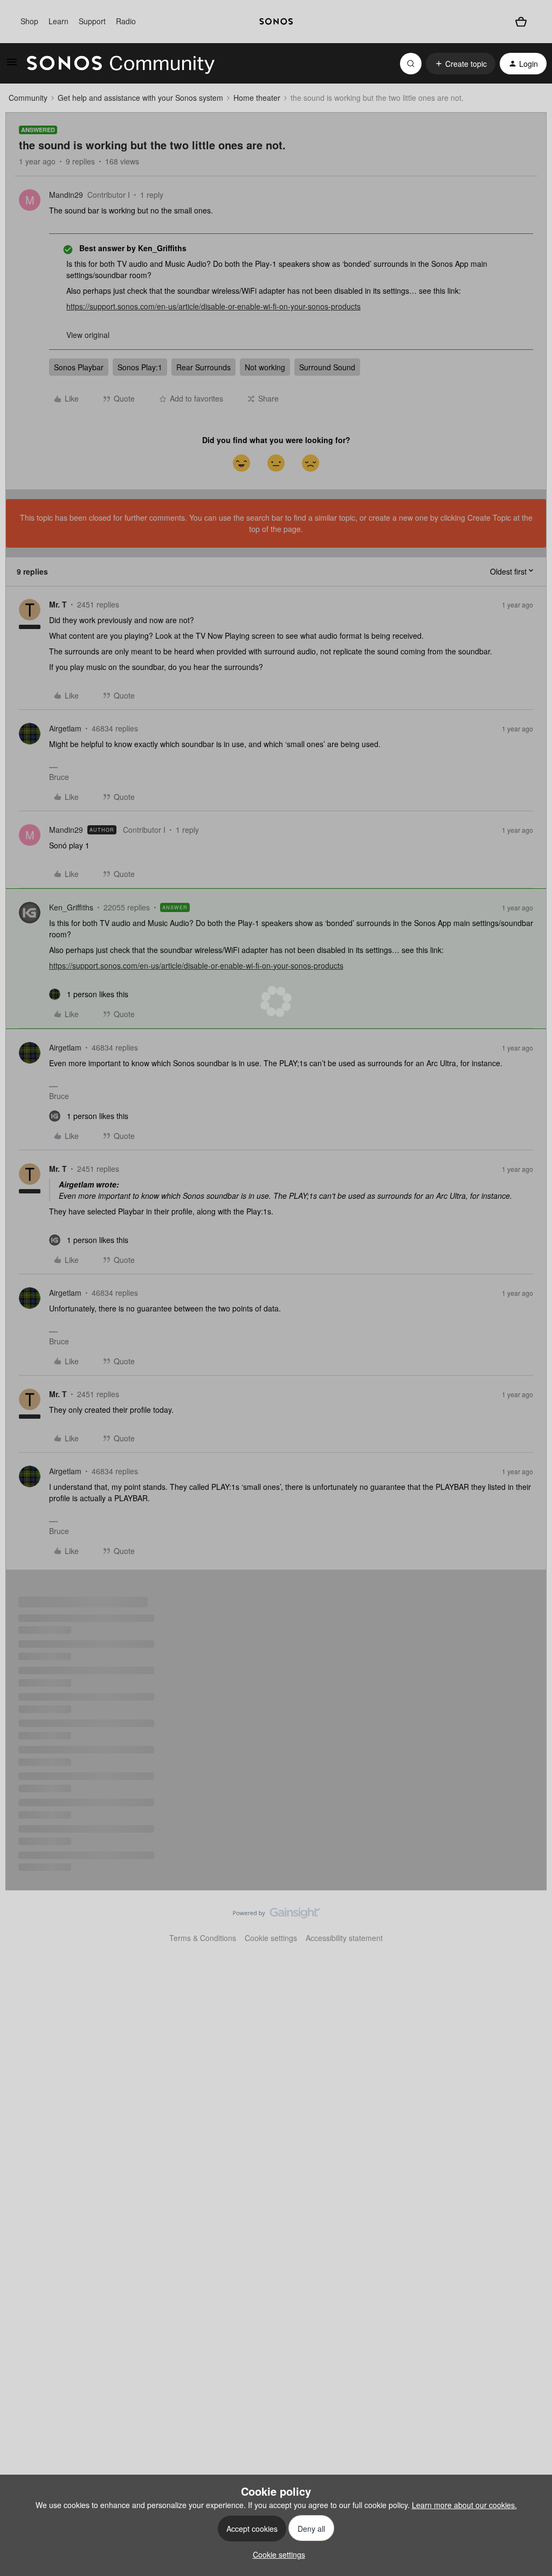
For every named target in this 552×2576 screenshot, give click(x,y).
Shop (29, 21)
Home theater (257, 98)
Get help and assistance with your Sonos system (140, 98)
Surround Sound (327, 367)
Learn (58, 21)
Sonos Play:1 (140, 367)
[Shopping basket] (521, 22)
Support (92, 21)
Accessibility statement (344, 1938)
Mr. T (58, 604)
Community (28, 98)
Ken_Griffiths (71, 907)
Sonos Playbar (79, 367)
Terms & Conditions (203, 1938)
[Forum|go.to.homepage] (121, 64)
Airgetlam (65, 728)
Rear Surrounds (203, 367)
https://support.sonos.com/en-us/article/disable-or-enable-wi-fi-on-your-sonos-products (213, 306)
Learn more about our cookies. (464, 2505)
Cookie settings (271, 1938)
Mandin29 (66, 195)
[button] (12, 65)
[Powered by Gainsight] (276, 1916)
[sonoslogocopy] (276, 22)
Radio (126, 21)
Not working (265, 367)
